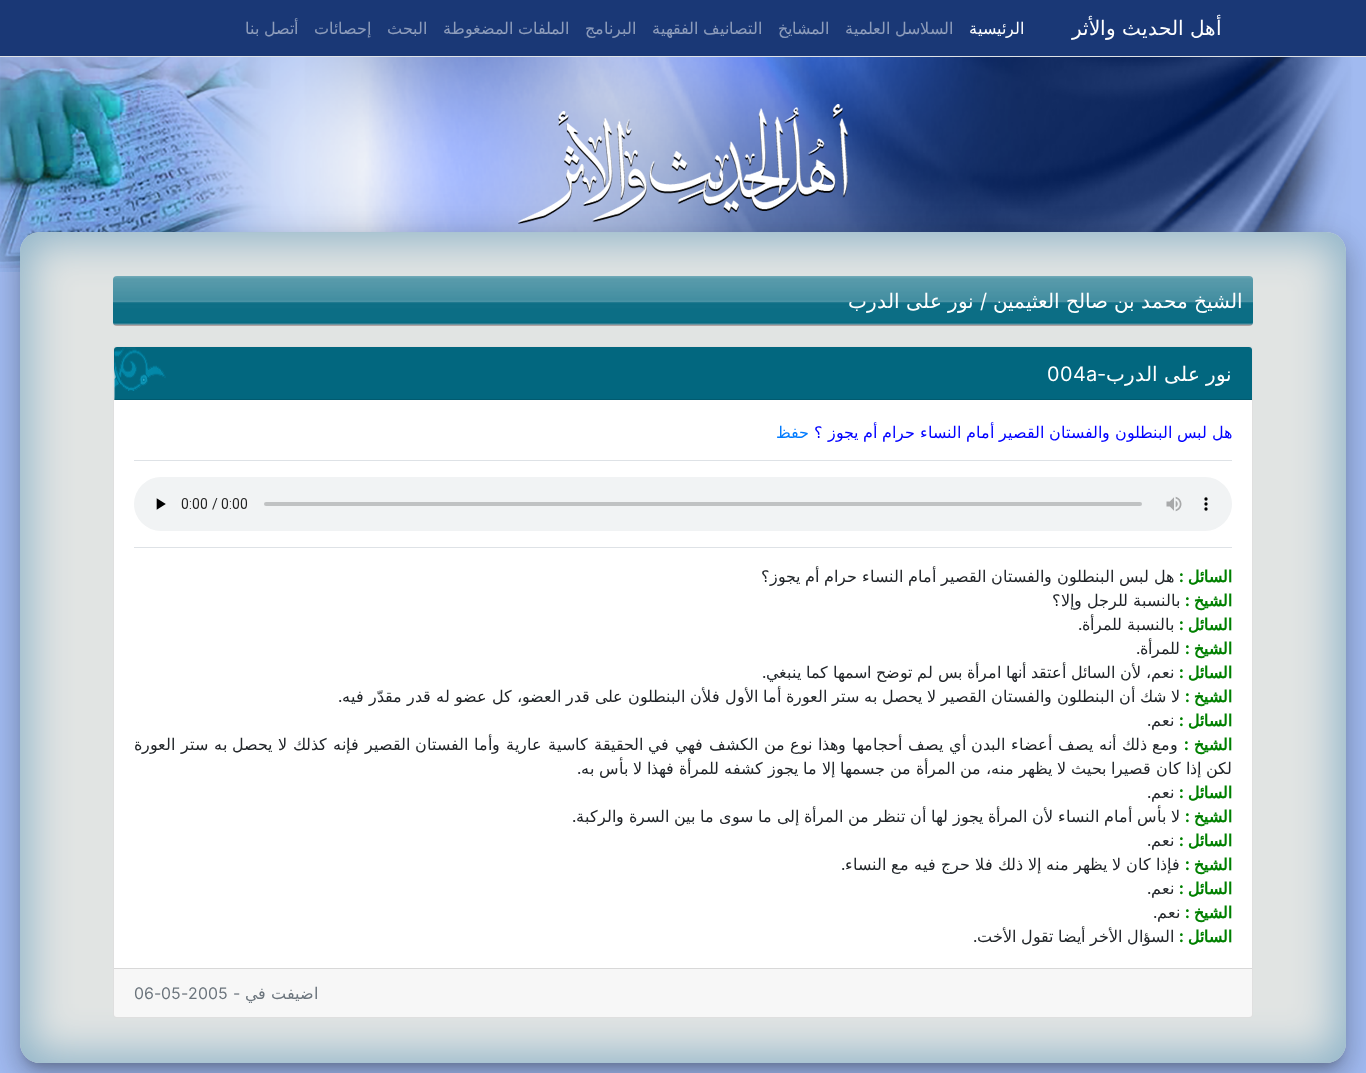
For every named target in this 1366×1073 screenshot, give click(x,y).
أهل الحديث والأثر (1147, 28)
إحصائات (342, 28)
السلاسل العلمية (899, 28)
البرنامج (610, 28)
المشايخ (803, 28)
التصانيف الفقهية (707, 28)
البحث (407, 28)
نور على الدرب (911, 301)
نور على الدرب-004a (1139, 374)
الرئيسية (992, 27)
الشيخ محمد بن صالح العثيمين (1118, 301)
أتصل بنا (271, 28)
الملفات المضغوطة (506, 28)
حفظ (792, 432)
